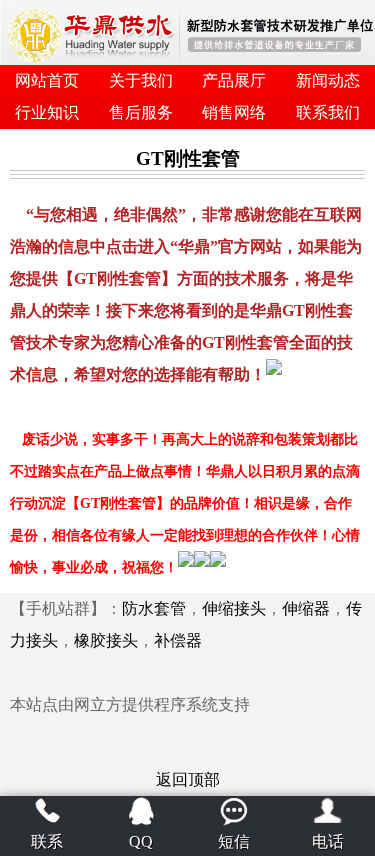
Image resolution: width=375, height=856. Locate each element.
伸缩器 (306, 608)
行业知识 (47, 112)
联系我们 (328, 112)
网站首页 (47, 80)
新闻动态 (328, 80)
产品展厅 (234, 80)
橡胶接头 (106, 640)
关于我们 (141, 80)
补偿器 (178, 640)
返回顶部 (188, 779)
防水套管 (154, 608)
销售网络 (234, 112)
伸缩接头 (234, 608)
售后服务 (141, 112)
